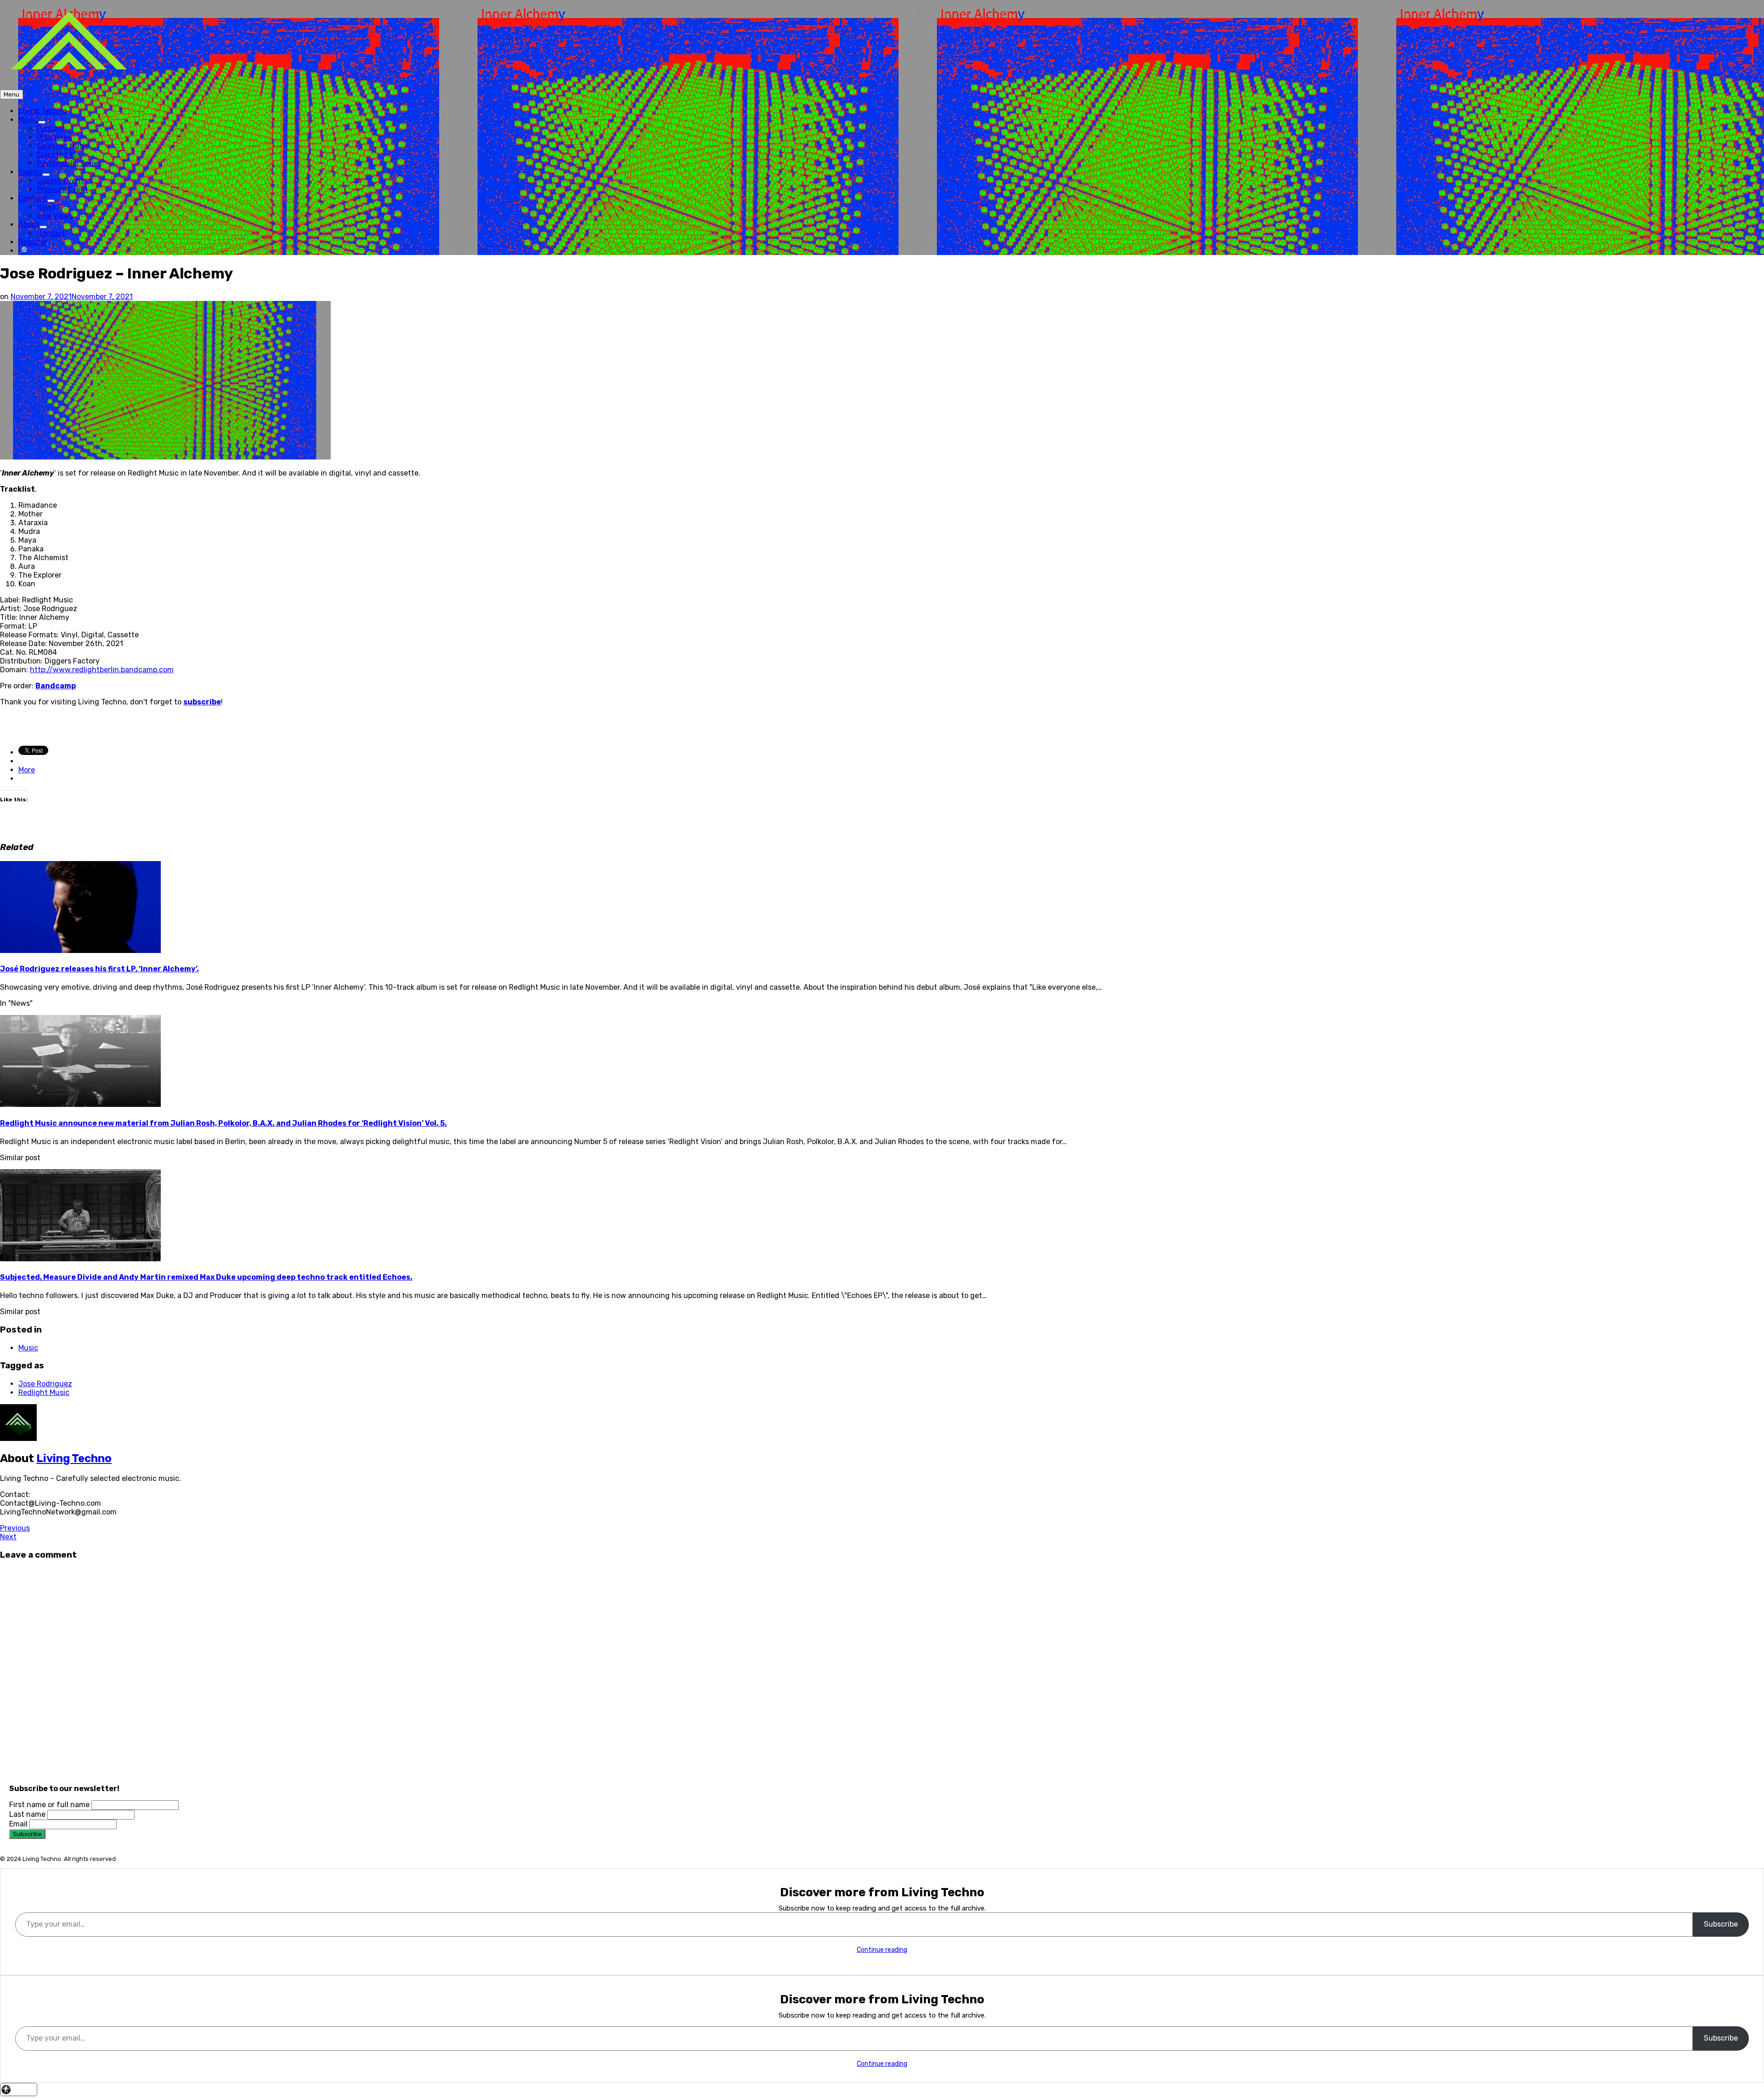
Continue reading (882, 1950)
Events (34, 172)
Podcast (51, 128)
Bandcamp (56, 686)
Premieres (54, 137)
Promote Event (62, 190)
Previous (15, 1528)
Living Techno (42, 111)
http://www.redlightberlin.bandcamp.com (102, 670)
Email (18, 1824)
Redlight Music (44, 1392)
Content (37, 198)
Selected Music (63, 146)
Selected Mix (59, 155)
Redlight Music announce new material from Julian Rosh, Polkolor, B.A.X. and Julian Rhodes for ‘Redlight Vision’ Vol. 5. (223, 1123)
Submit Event (60, 181)
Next (8, 1537)
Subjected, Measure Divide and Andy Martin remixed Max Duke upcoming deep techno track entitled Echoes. (206, 1277)
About (33, 224)
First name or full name (49, 1805)
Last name (27, 1814)
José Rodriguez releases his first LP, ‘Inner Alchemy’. (99, 969)
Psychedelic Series (69, 163)
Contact (51, 233)
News (46, 207)
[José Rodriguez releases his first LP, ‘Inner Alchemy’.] (80, 950)
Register (33, 242)
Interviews (55, 216)
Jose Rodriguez (45, 1384)
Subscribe (1721, 1924)
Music (32, 120)
